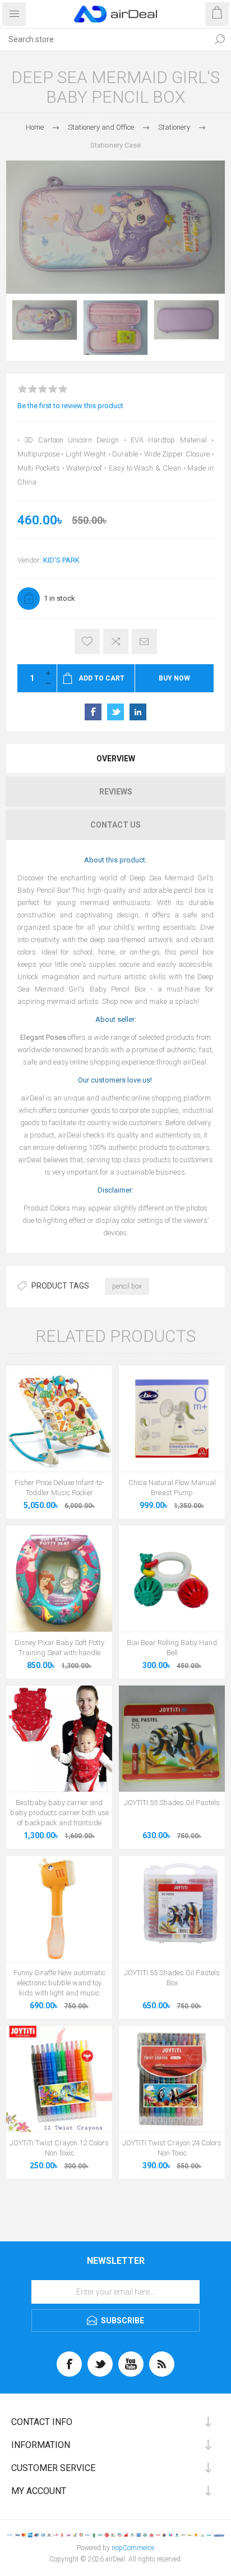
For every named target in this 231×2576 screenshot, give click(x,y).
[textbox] (104, 39)
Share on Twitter (115, 712)
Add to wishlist (87, 641)
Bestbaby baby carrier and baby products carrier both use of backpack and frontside (59, 1813)
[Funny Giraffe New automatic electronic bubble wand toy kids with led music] (59, 1909)
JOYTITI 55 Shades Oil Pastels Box (172, 1978)
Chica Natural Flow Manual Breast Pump (172, 1488)
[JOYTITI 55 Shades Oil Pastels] (172, 1739)
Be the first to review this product (70, 406)
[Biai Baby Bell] (172, 1579)
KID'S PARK (61, 560)
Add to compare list (116, 641)
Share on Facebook (93, 712)
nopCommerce (133, 2548)
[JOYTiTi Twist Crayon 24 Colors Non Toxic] (172, 2079)
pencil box (127, 1286)
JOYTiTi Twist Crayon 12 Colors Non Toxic (59, 2148)
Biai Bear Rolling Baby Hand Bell (172, 1648)
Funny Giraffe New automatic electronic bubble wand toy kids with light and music (59, 1983)
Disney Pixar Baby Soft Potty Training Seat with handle (59, 1648)
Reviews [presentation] (116, 792)
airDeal (33, 1098)
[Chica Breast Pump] (172, 1419)
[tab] (115, 759)
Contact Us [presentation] (115, 825)
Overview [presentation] (116, 759)
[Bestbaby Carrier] (59, 1739)
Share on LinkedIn (138, 712)
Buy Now (174, 678)
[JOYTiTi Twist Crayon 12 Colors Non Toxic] (59, 2079)
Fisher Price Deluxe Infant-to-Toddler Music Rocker (59, 1488)
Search (220, 39)
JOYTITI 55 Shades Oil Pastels (172, 1803)
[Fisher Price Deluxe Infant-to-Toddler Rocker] (59, 1419)
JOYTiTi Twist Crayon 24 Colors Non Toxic (172, 2148)
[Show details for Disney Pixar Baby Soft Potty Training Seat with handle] (59, 1579)
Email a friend (144, 641)
